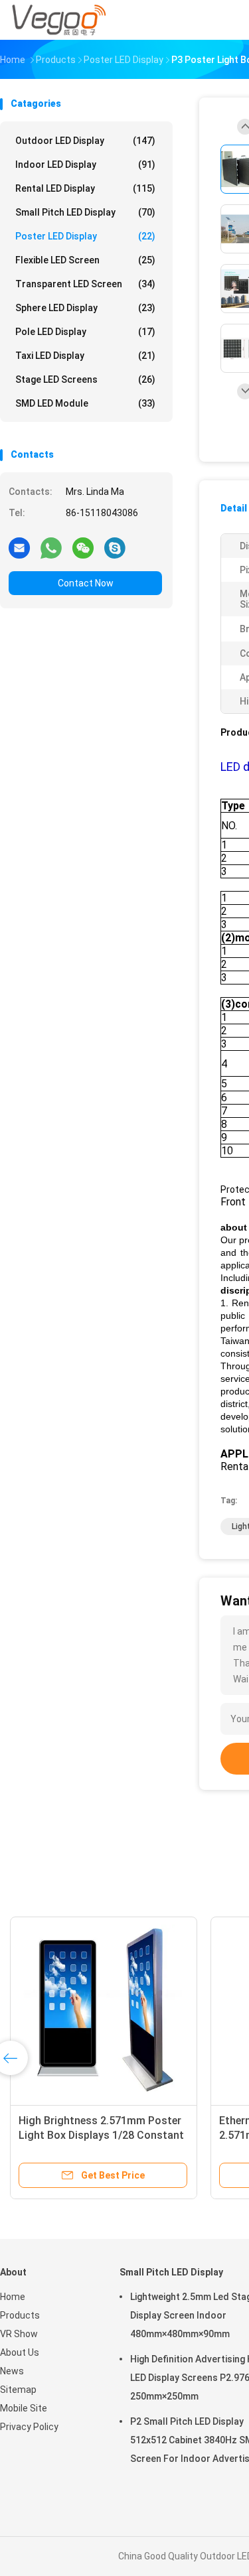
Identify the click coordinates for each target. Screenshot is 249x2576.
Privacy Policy (29, 2427)
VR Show (19, 2334)
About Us (20, 2352)
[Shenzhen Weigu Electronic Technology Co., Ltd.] (58, 20)
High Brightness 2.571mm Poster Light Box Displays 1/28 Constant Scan (101, 2135)
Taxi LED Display (85, 356)
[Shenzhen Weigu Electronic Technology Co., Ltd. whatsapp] (51, 547)
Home (13, 2297)
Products (20, 2315)
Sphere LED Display (85, 308)
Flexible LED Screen (85, 260)
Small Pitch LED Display (85, 212)
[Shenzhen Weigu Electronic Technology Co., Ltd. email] (19, 547)
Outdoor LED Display (85, 141)
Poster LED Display (85, 236)
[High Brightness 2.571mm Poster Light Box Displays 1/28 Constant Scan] (104, 2010)
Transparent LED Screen (85, 284)
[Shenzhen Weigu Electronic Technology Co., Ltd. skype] (115, 547)
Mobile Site (24, 2408)
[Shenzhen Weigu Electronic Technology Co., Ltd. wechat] (83, 547)
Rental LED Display (85, 188)
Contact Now (86, 583)
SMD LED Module (85, 403)
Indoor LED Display (85, 165)
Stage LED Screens (85, 379)
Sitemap (18, 2390)
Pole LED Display (85, 332)
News (12, 2371)
